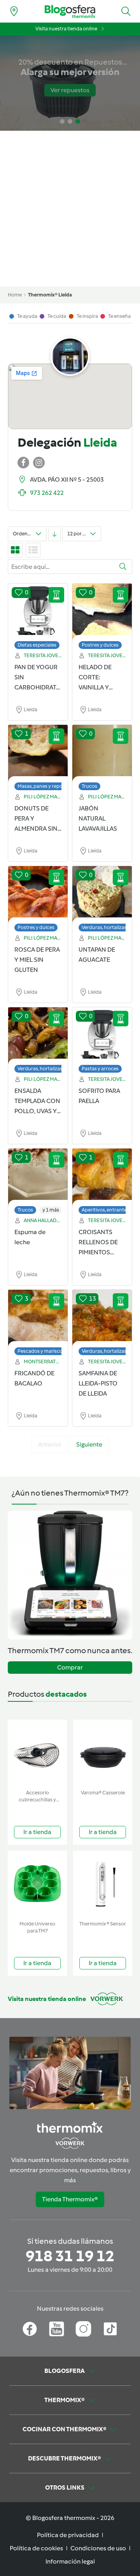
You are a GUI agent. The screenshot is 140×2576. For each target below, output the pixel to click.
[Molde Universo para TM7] (37, 1884)
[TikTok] (110, 2329)
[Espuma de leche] (38, 1177)
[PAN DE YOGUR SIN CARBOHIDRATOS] (38, 612)
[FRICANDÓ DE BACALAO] (38, 1319)
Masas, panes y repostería (46, 786)
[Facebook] (30, 2329)
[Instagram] (83, 2329)
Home (15, 295)
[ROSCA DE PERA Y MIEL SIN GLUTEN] (38, 895)
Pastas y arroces (100, 1069)
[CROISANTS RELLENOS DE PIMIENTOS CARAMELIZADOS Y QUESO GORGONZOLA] (102, 1177)
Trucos (89, 786)
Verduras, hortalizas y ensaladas (53, 1069)
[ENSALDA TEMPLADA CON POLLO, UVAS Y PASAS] (38, 1036)
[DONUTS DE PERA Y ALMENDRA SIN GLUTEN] (38, 754)
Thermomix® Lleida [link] (50, 295)
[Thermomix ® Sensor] (103, 1884)
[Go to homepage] (70, 11)
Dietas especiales (37, 645)
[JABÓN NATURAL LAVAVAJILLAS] (102, 754)
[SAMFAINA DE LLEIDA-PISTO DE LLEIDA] (102, 1319)
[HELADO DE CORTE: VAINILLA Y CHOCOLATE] (102, 612)
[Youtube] (57, 2329)
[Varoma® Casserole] (103, 1753)
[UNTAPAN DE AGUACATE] (102, 895)
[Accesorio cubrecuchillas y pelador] (37, 1753)
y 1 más (51, 1210)
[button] (126, 11)
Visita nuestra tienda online (66, 29)
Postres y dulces (100, 645)
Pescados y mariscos (41, 1351)
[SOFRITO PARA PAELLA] (102, 1036)
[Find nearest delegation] (14, 11)
